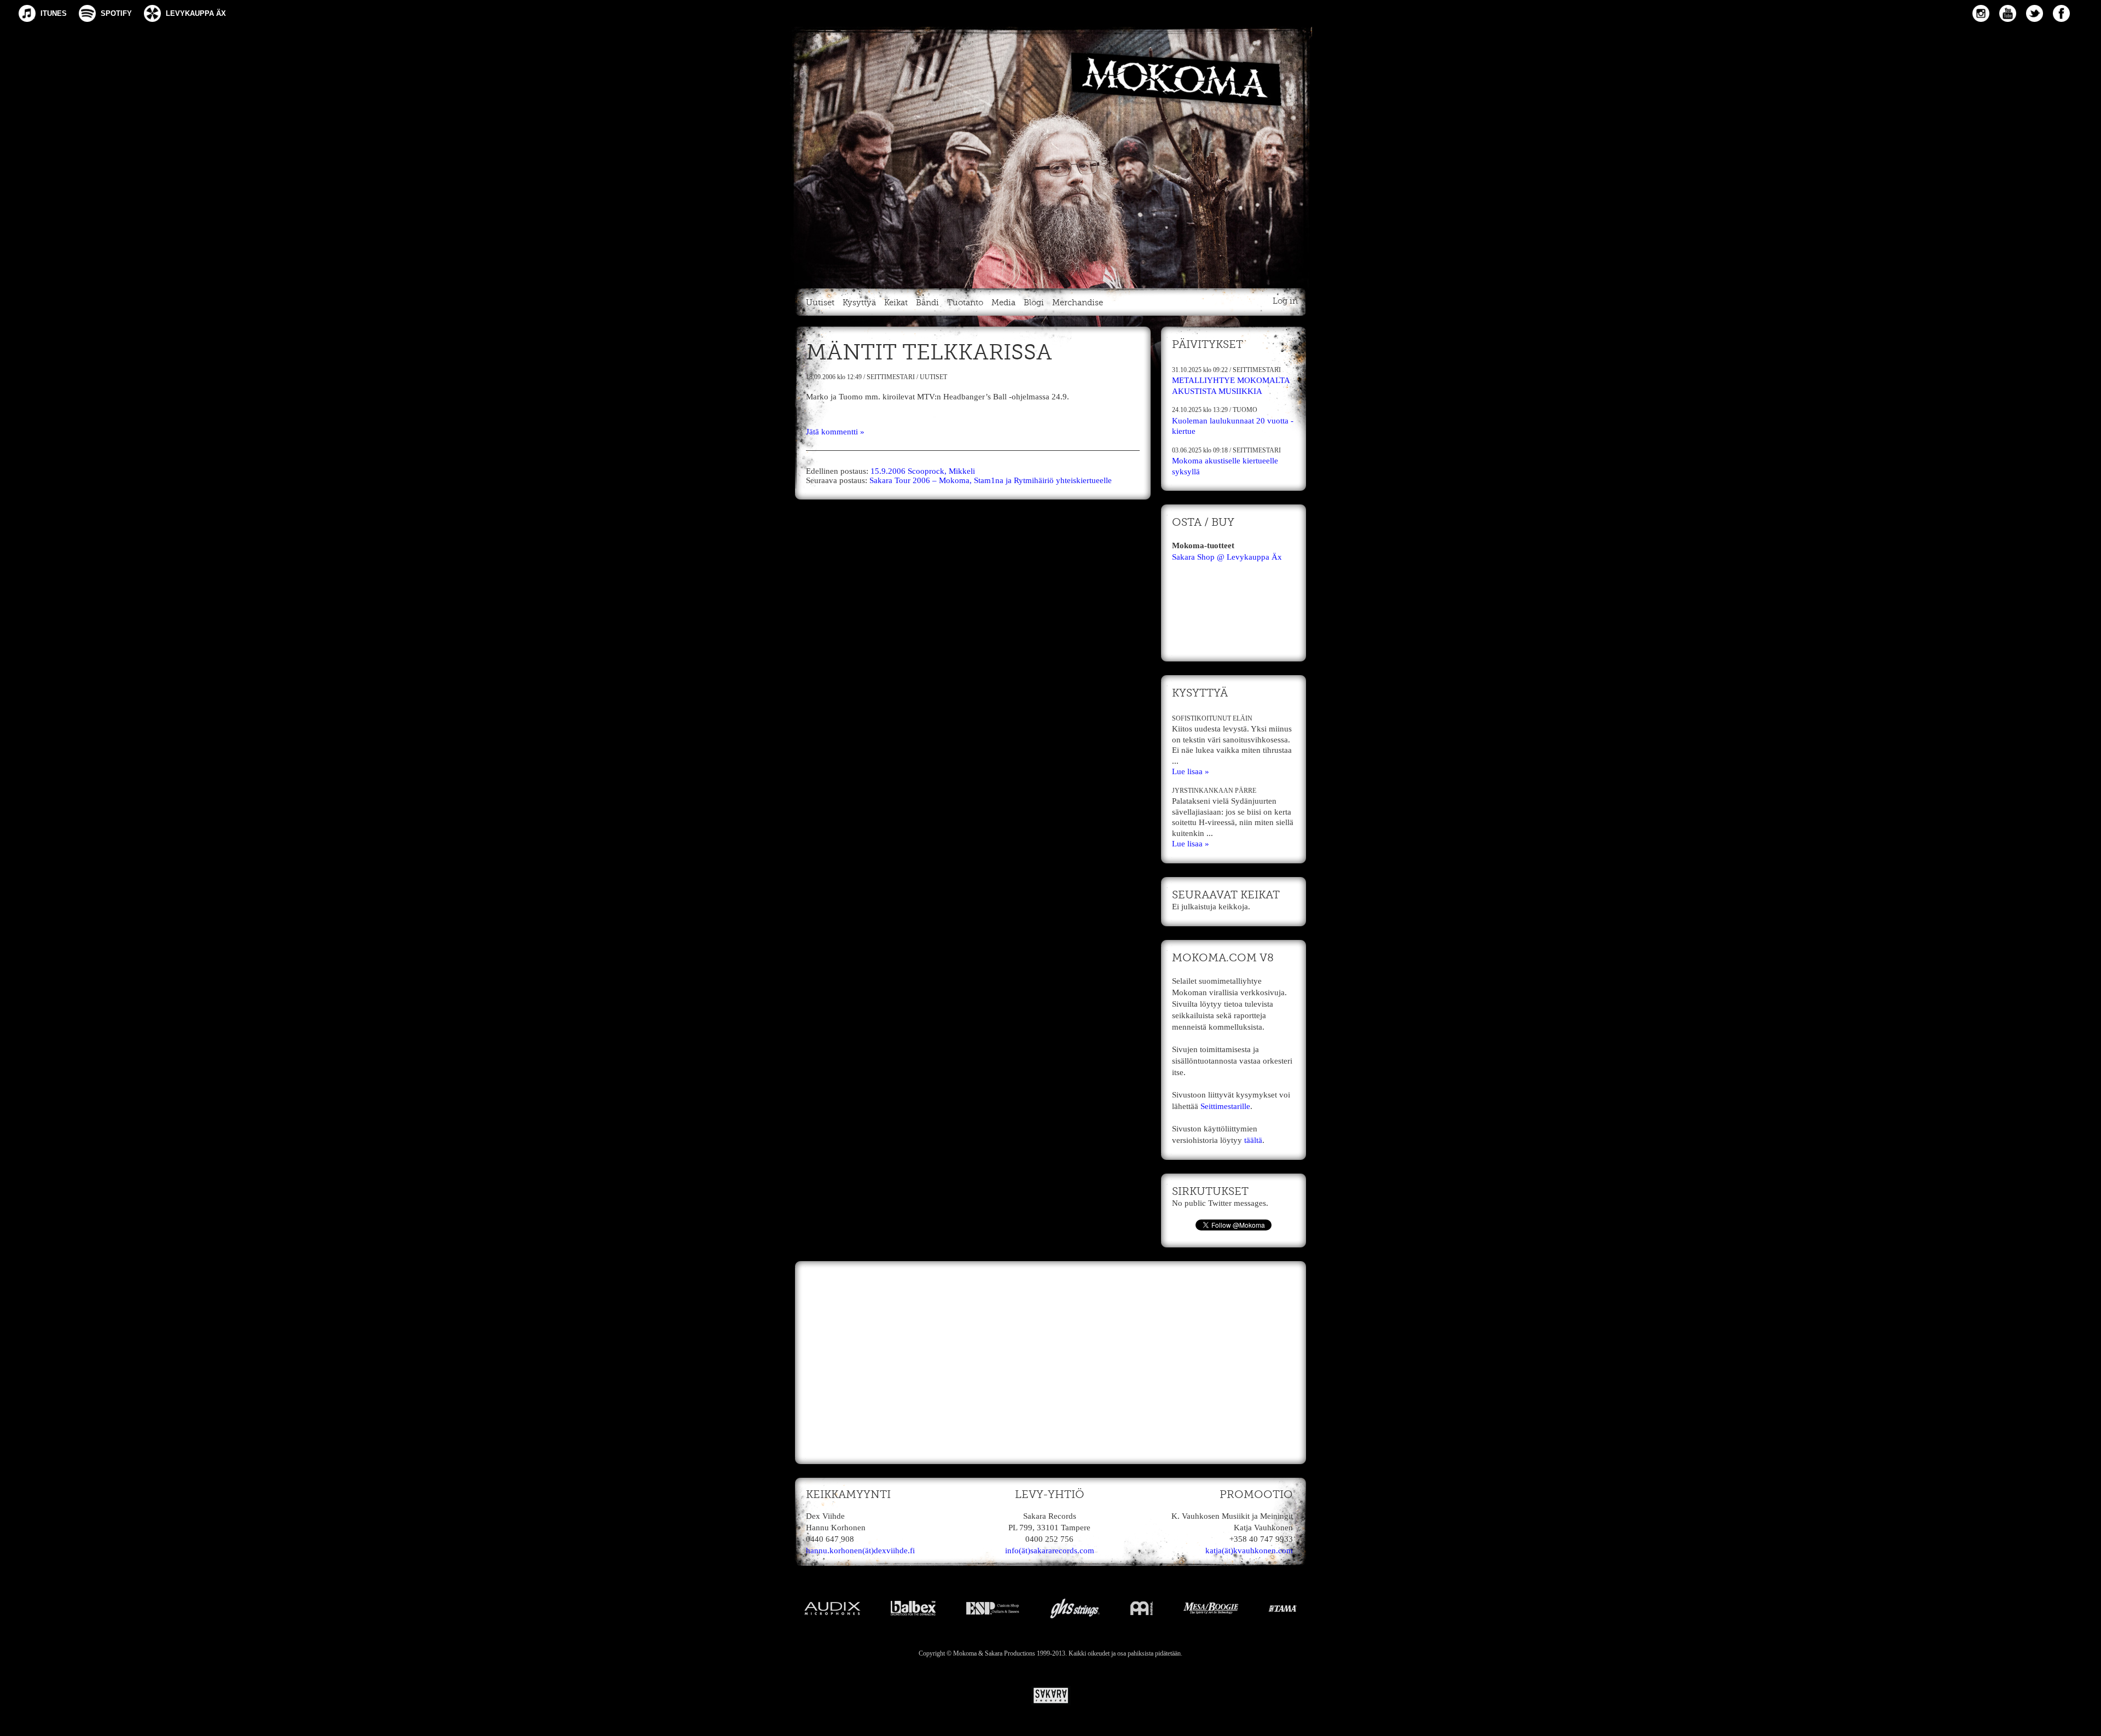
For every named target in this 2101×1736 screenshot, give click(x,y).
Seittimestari (891, 377)
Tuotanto (965, 303)
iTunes (54, 13)
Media (1003, 303)
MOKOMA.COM (1050, 155)
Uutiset (820, 303)
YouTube (2008, 13)
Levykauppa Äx (196, 13)
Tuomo (1245, 410)
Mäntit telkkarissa (929, 353)
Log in (1285, 301)
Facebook (2061, 13)
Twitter (2035, 13)
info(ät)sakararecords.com (1050, 1551)
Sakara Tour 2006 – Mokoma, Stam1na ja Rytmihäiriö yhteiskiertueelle (991, 480)
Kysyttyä (859, 303)
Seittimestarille (1225, 1106)
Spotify (116, 13)
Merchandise (1078, 303)
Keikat (896, 303)
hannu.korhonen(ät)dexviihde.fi (860, 1551)
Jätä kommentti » (835, 432)
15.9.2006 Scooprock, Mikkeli (923, 471)
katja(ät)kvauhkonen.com (1249, 1551)
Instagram (1981, 13)
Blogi (1034, 303)
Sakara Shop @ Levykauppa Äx (1227, 557)
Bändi (927, 303)
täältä (1253, 1140)
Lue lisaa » (1191, 771)
